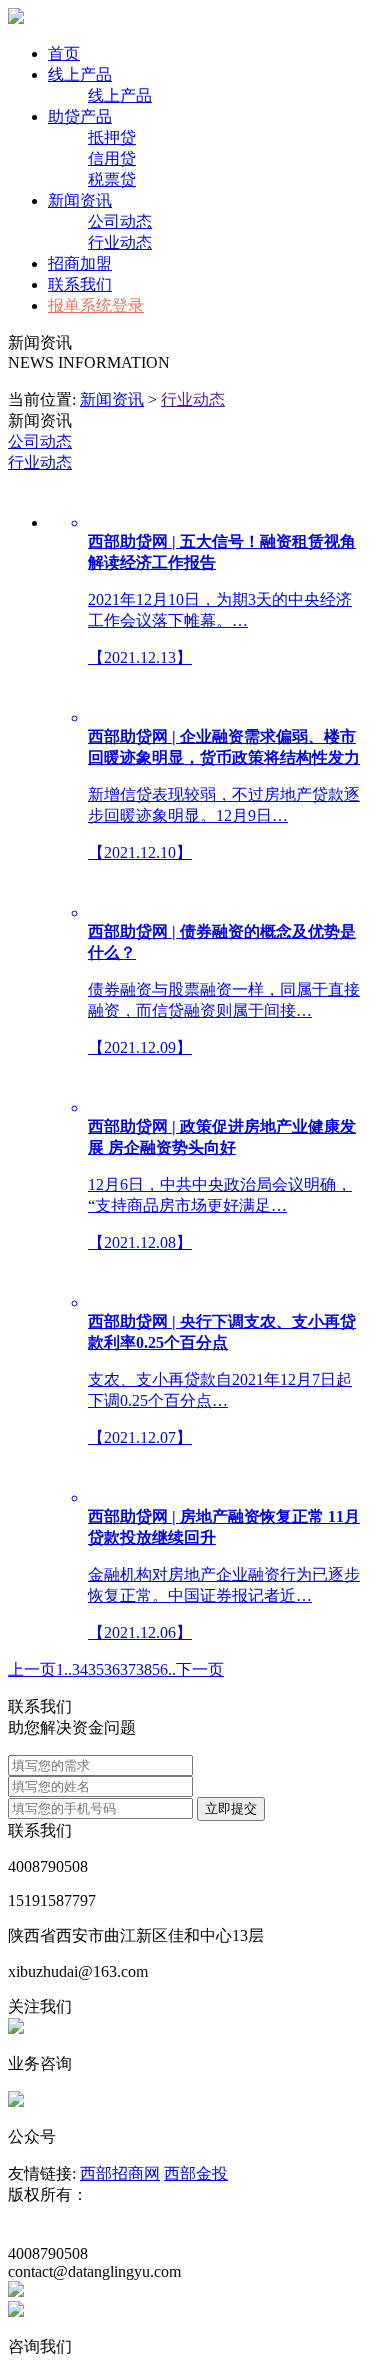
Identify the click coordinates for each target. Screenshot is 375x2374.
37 (128, 1669)
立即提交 (231, 1808)
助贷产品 (80, 116)
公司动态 (120, 221)
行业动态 (120, 242)
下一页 (200, 1669)
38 (144, 1669)
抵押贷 (112, 137)
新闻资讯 (80, 200)
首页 (64, 53)
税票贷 (112, 179)
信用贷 (112, 158)
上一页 (32, 1669)
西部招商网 (120, 2173)
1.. (64, 1669)
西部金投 (196, 2173)
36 (112, 1669)
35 (96, 1669)
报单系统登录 (96, 305)
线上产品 (80, 74)
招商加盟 (80, 263)
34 (80, 1669)
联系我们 (80, 284)
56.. (164, 1669)
